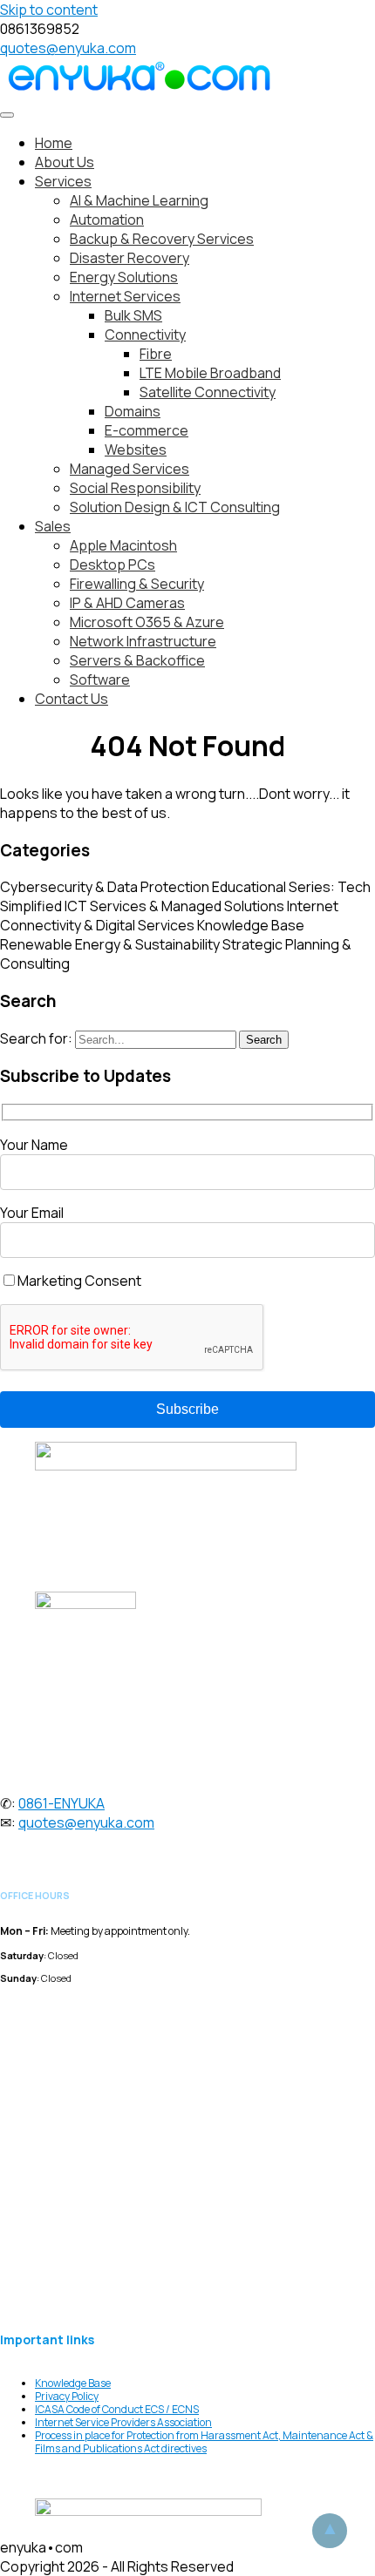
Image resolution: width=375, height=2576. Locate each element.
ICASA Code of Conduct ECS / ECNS (117, 2409)
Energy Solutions (124, 277)
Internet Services (125, 296)
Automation (107, 220)
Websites (136, 450)
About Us (65, 162)
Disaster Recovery (130, 258)
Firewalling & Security (137, 584)
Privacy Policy (67, 2396)
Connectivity (145, 335)
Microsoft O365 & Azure (147, 622)
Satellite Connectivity (208, 392)
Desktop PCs (112, 565)
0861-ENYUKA (61, 1803)
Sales (53, 526)
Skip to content (49, 10)
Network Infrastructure (143, 641)
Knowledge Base (251, 925)
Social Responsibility (135, 488)
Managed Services (130, 469)
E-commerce (147, 430)
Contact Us (72, 699)
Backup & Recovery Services (162, 239)
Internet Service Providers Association (123, 2422)
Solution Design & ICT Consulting (175, 507)
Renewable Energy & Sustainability (110, 944)
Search (264, 1040)
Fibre (156, 354)
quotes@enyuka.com (68, 48)
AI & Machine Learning (139, 200)
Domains (133, 411)
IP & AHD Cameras (127, 603)
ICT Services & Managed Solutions (174, 906)
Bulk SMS (133, 315)
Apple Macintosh (123, 545)
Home (54, 143)
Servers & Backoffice (137, 660)
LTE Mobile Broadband (210, 373)
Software (100, 679)
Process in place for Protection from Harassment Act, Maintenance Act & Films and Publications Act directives (204, 2442)
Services (63, 181)
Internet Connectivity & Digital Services (169, 916)
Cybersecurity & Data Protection (105, 887)
